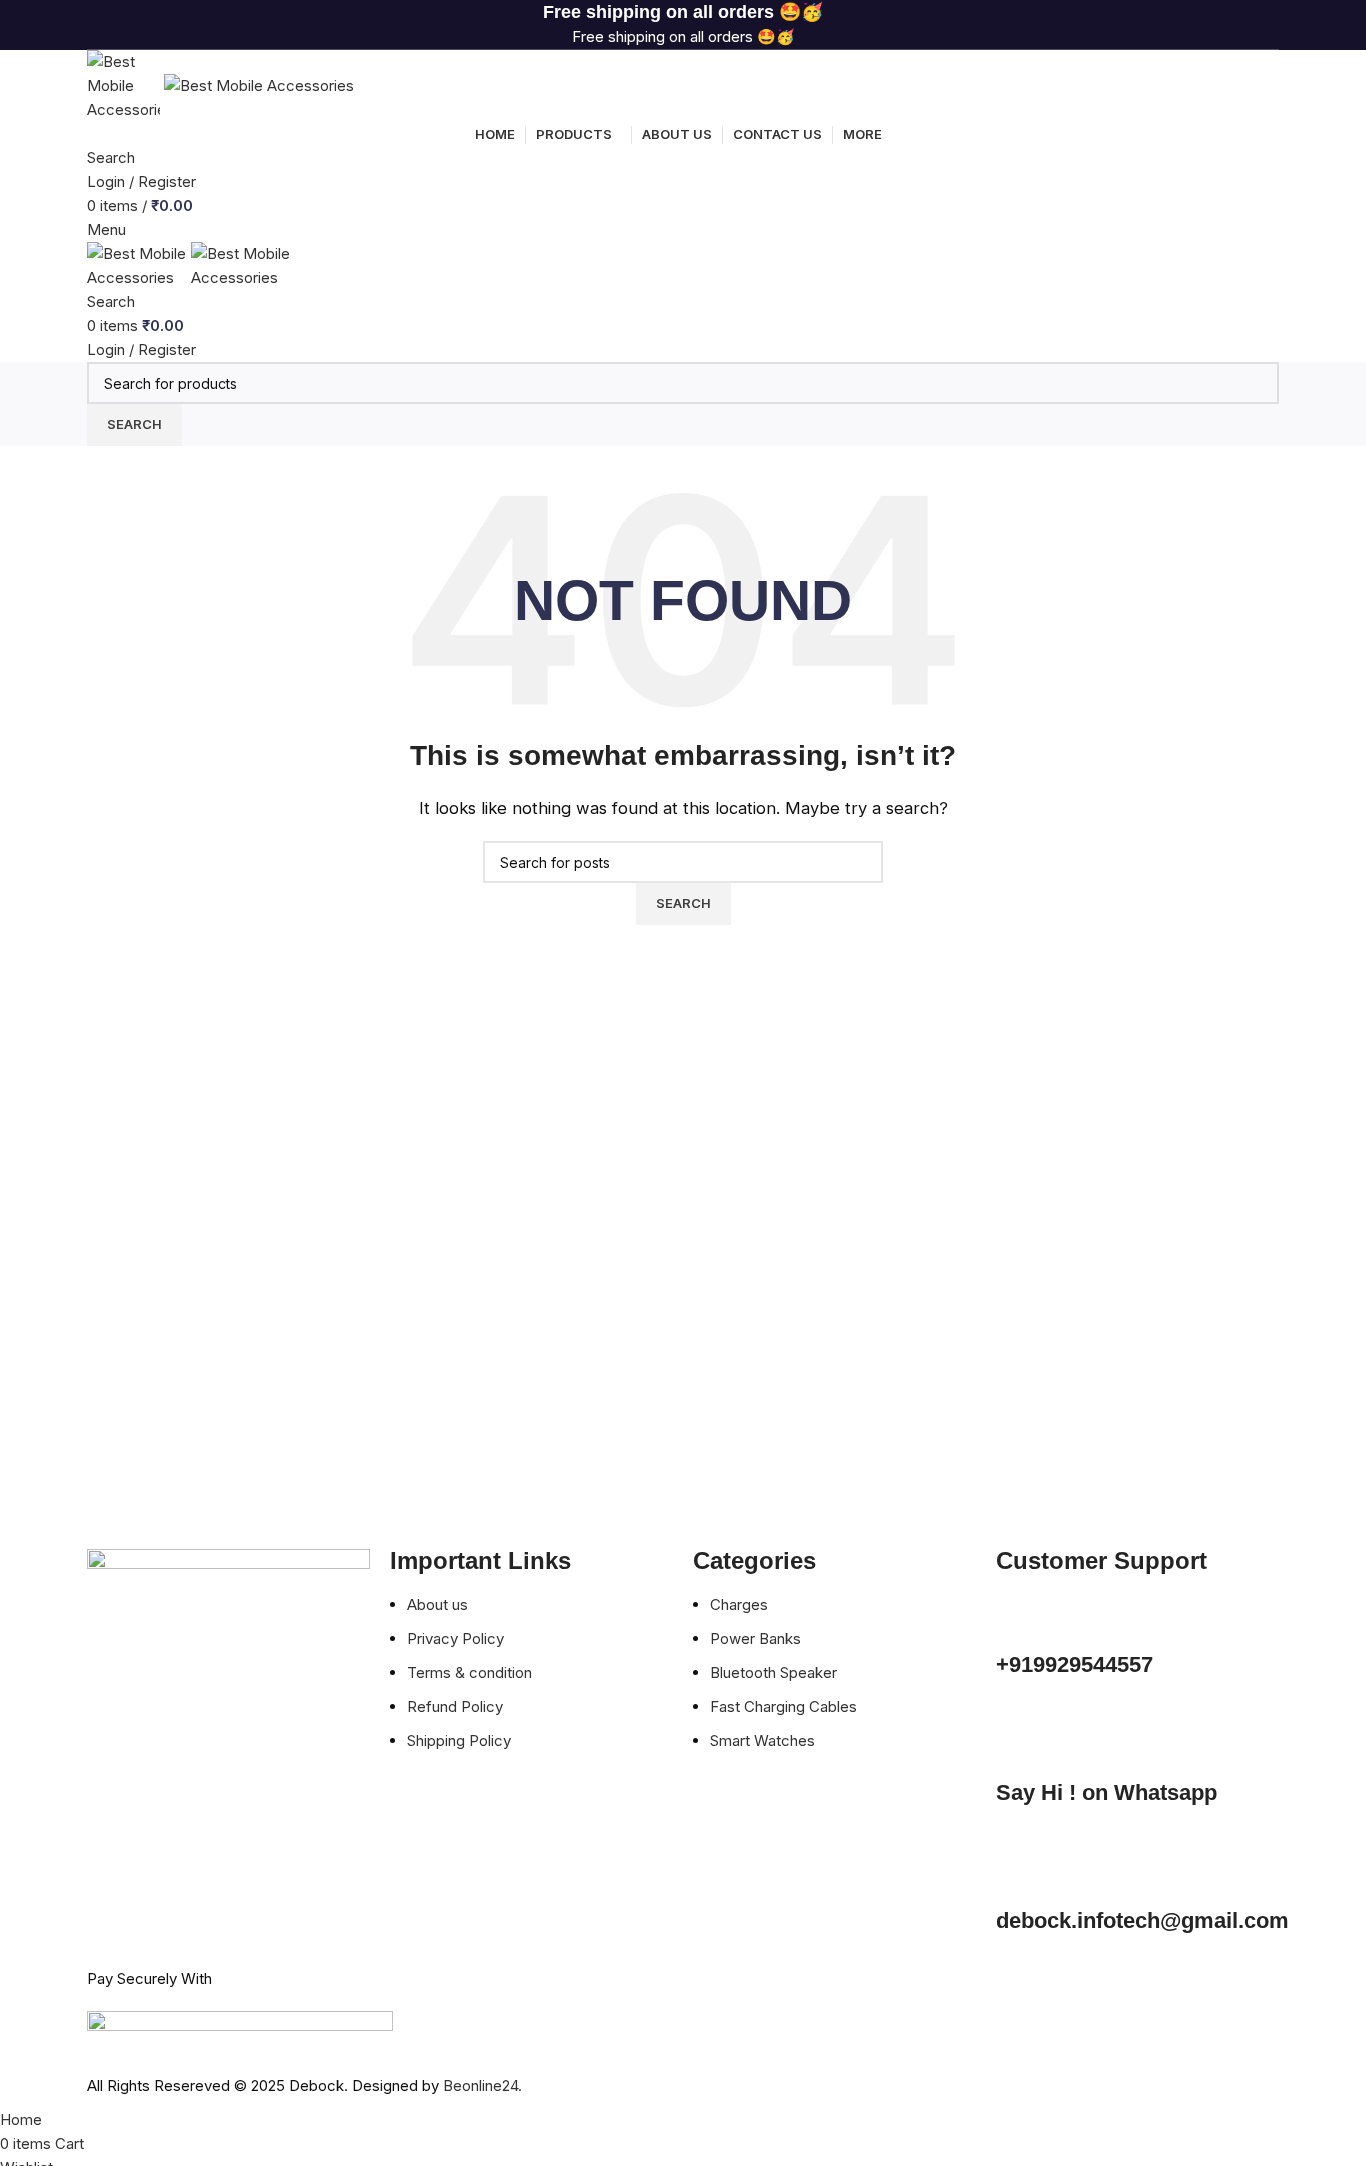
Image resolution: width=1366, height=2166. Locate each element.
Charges (741, 1604)
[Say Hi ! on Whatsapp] (1021, 1746)
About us (439, 1604)
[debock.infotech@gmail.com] (1021, 1874)
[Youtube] (220, 1846)
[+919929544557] (1021, 1618)
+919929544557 (1074, 1664)
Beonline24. (482, 2085)
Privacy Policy (457, 1638)
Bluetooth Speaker (773, 1672)
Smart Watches (764, 1740)
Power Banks (757, 1638)
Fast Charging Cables (783, 1706)
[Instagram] (166, 1846)
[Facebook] (112, 1846)
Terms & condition (469, 1672)
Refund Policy (457, 1706)
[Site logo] (125, 84)
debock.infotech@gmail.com (1142, 1920)
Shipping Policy (461, 1740)
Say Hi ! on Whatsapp (1106, 1792)
